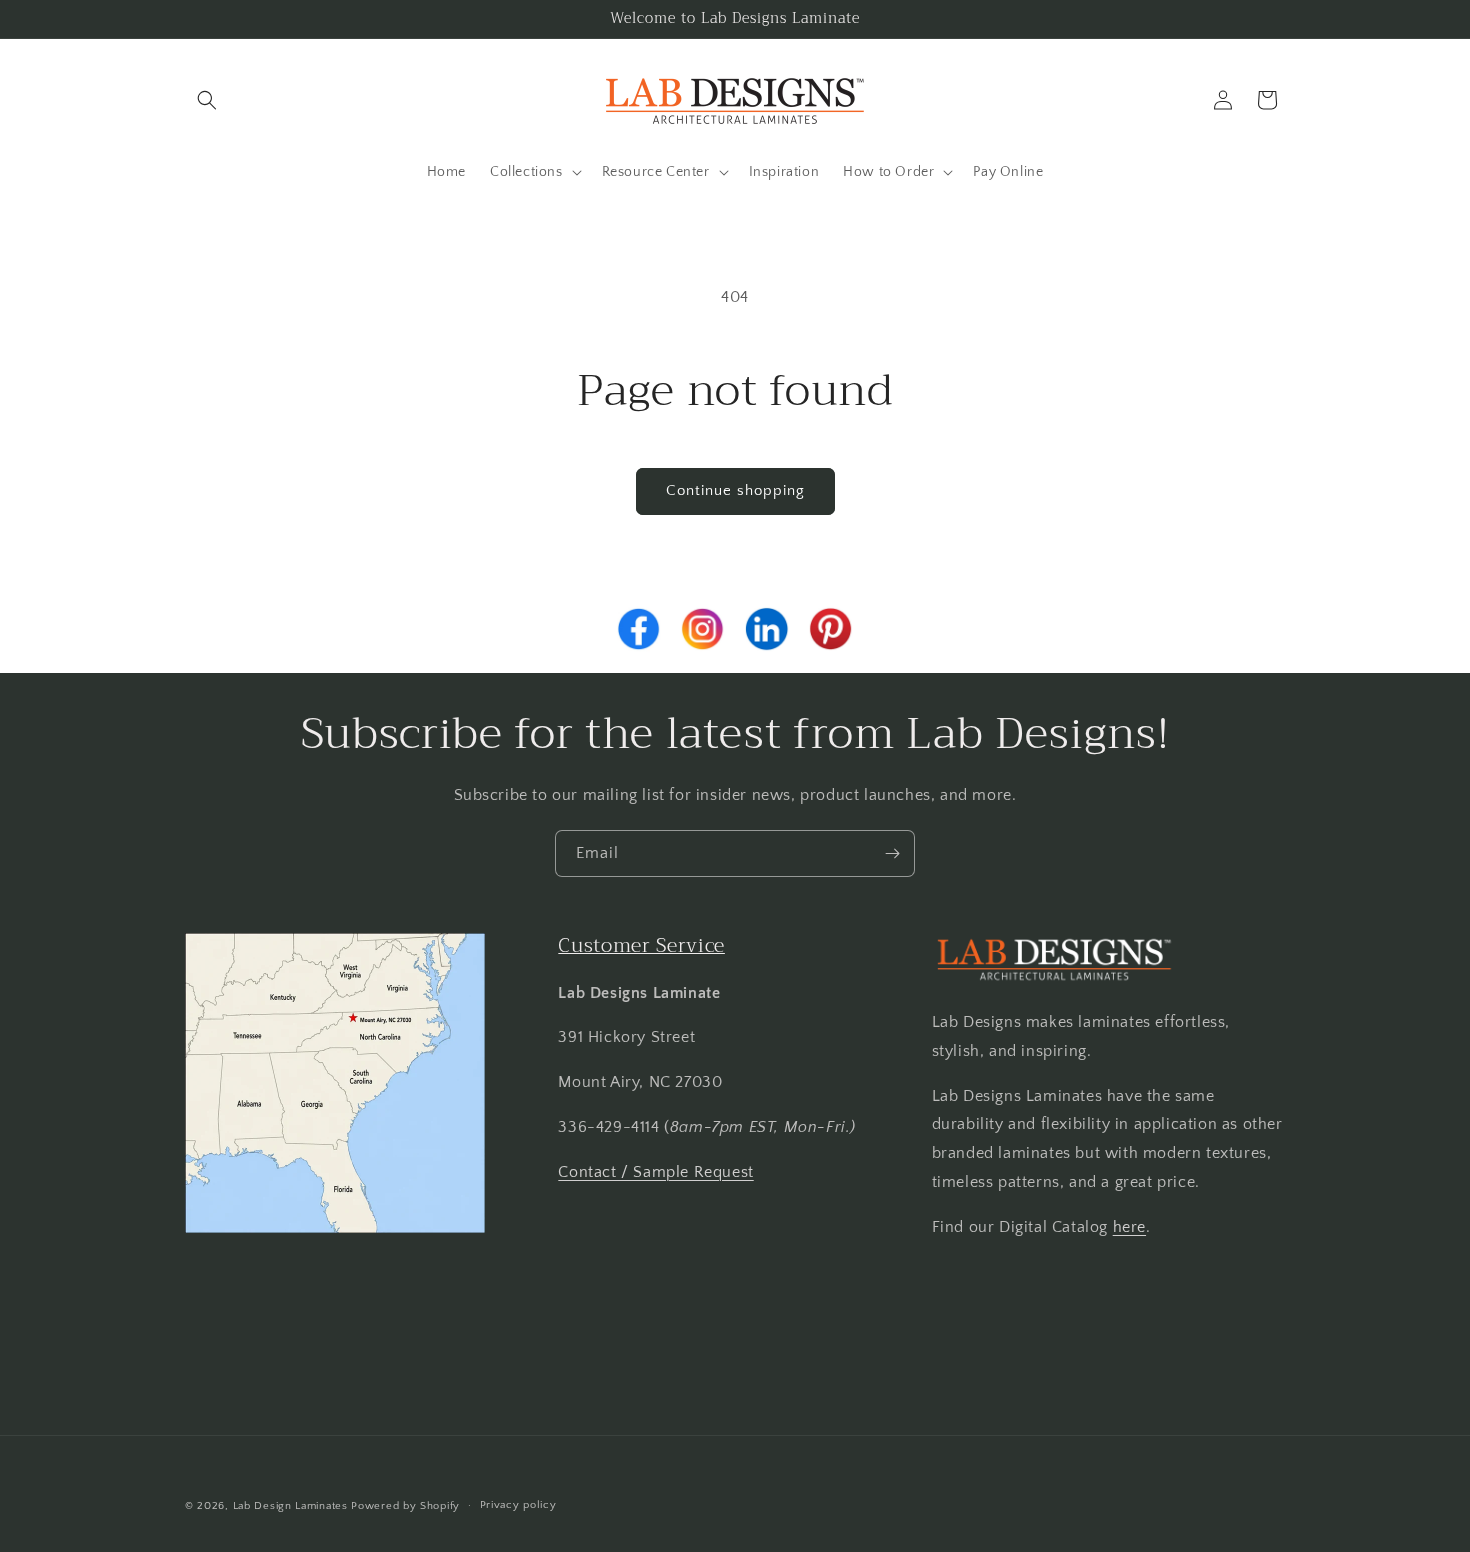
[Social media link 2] (703, 629)
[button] (207, 100)
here (1129, 1226)
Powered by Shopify (405, 1506)
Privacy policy (518, 1505)
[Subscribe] (892, 853)
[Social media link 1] (639, 629)
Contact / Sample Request (655, 1171)
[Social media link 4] (831, 629)
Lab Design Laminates (290, 1506)
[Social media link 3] (767, 629)
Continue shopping (735, 490)
